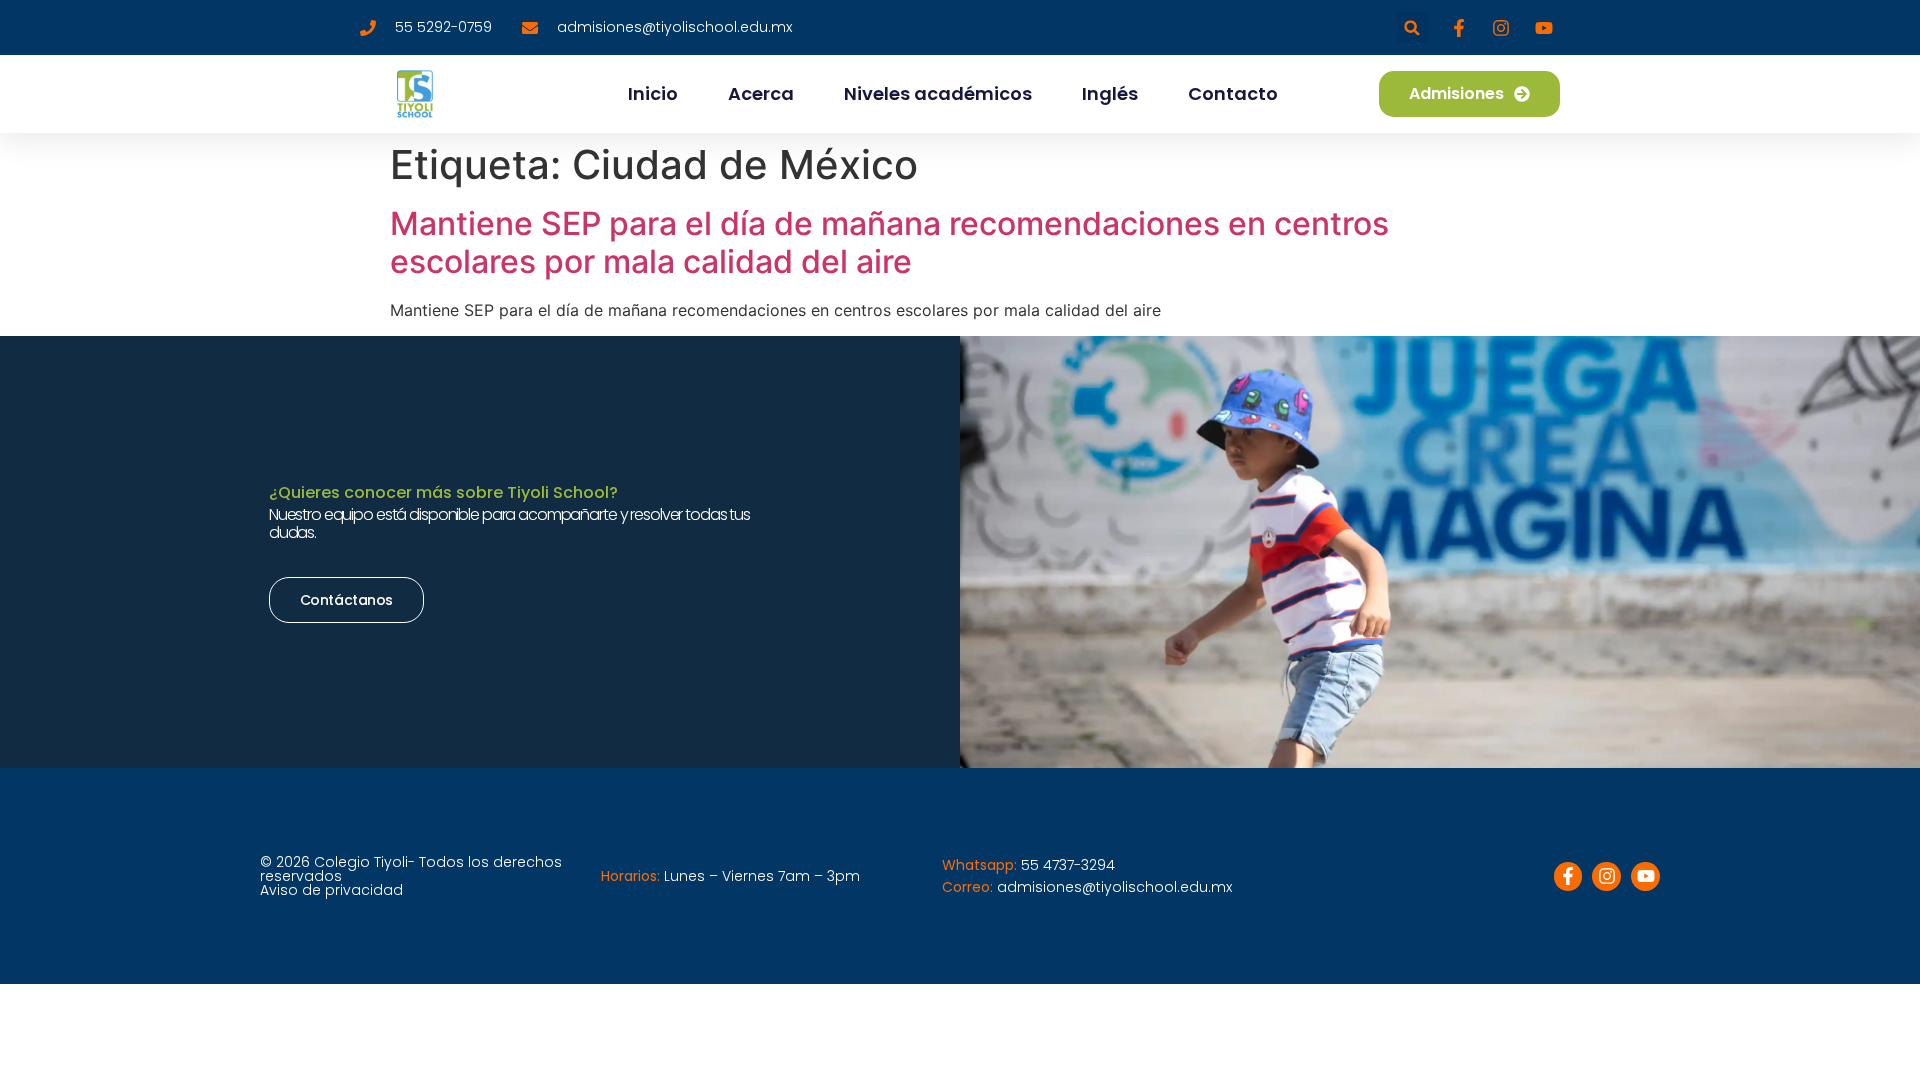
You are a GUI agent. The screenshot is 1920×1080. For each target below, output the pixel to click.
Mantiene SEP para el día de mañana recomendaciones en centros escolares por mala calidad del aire (889, 242)
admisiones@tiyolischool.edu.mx (1114, 887)
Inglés (1110, 93)
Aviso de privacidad (331, 890)
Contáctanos (346, 600)
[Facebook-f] (1568, 876)
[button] (1412, 27)
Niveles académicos (938, 93)
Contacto (1233, 93)
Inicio (653, 93)
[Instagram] (1606, 876)
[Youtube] (1645, 876)
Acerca (761, 93)
